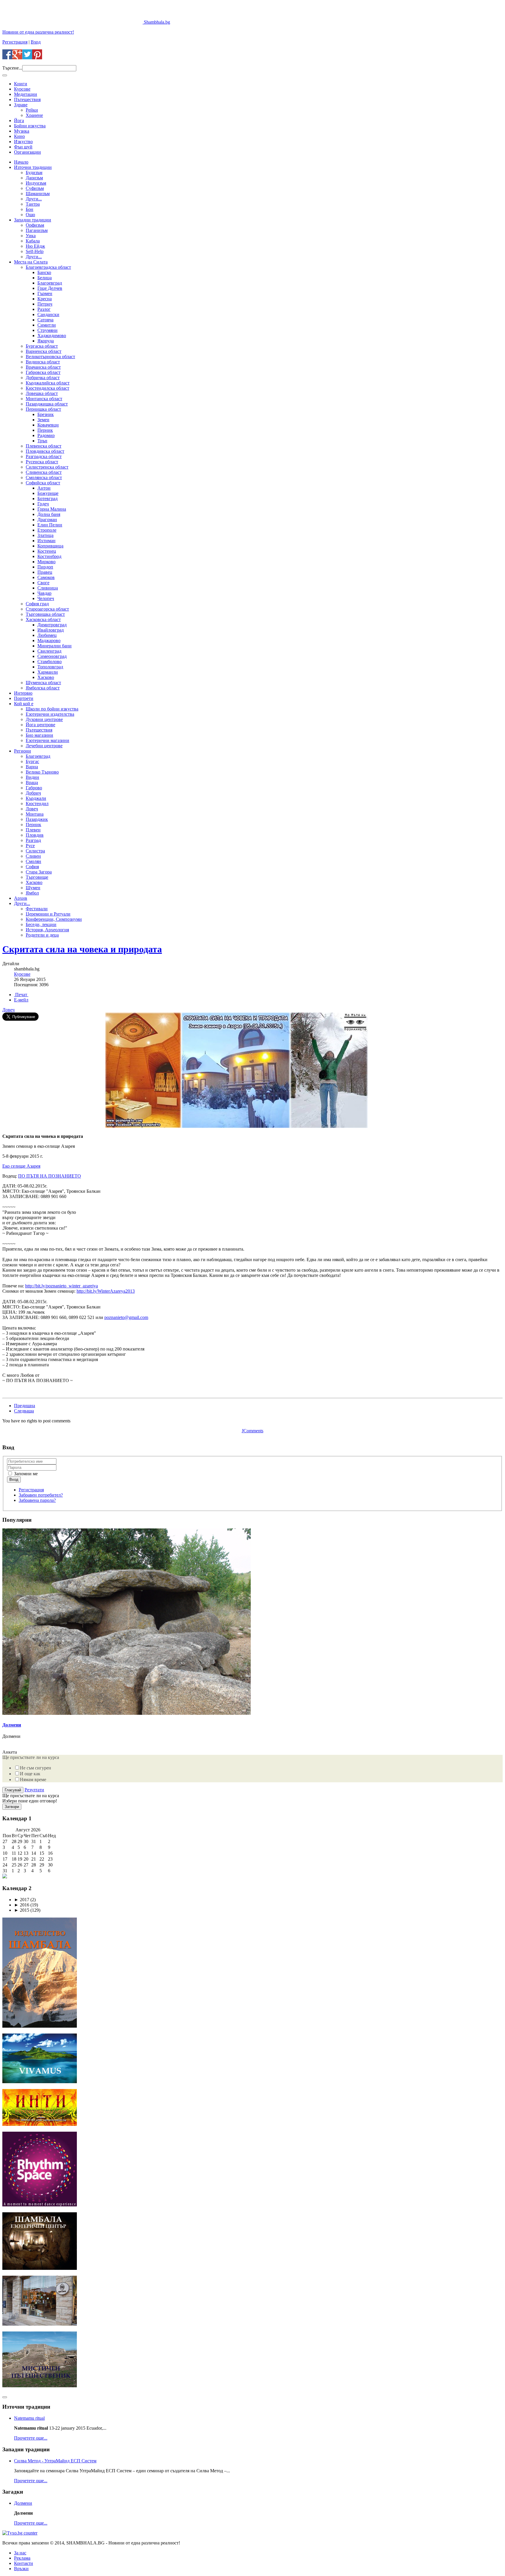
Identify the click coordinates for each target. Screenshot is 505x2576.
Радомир (46, 435)
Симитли (47, 325)
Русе (30, 846)
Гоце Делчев (50, 288)
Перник (45, 430)
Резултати (34, 1790)
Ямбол (32, 893)
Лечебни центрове (44, 746)
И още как (30, 1774)
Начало (21, 162)
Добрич (33, 793)
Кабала (33, 241)
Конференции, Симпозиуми (54, 919)
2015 (22, 1910)
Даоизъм (34, 178)
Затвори (12, 1807)
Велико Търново (42, 772)
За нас (20, 2553)
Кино (19, 136)
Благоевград (50, 283)
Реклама (22, 2558)
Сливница (48, 588)
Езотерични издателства (50, 714)
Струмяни (47, 330)
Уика (31, 236)
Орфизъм (35, 225)
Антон (44, 488)
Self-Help (35, 251)
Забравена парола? (37, 1500)
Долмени (12, 1725)
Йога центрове (40, 725)
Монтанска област (44, 399)
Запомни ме (25, 1474)
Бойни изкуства (30, 126)
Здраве (21, 105)
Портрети (24, 698)
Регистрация (15, 42)
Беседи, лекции (41, 924)
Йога (19, 121)
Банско (44, 272)
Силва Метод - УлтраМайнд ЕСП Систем (55, 2461)
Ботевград (47, 499)
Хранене (34, 115)
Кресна (45, 299)
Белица (45, 278)
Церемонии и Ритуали (48, 914)
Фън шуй (23, 147)
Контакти (24, 2563)
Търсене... (12, 68)
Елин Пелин (50, 525)
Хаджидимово (52, 336)
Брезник (46, 414)
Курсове (22, 89)
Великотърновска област (50, 357)
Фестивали (37, 909)
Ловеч (32, 809)
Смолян (33, 861)
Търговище (37, 877)
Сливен (33, 856)
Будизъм (34, 173)
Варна (32, 767)
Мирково (46, 562)
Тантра (33, 204)
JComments (252, 1431)
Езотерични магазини (47, 740)
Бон (30, 209)
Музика (22, 131)
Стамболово (50, 662)
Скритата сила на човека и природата (82, 949)
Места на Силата (31, 262)
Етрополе (47, 530)
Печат (21, 995)
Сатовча (45, 320)
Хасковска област (43, 619)
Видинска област (43, 362)
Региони (23, 751)
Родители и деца (42, 935)
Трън (42, 441)
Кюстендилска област (47, 388)
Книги (21, 84)
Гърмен (45, 293)
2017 (22, 1900)
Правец (45, 572)
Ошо (30, 215)
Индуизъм (36, 183)
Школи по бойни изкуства (52, 709)
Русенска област (42, 462)
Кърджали (36, 798)
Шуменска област (43, 683)
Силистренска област (47, 467)
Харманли (48, 672)
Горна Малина (52, 509)
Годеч (43, 504)
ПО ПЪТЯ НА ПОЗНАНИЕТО (50, 1176)
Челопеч (46, 598)
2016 (22, 1905)
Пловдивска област (45, 451)
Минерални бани (55, 646)
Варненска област (44, 351)
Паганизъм (37, 230)
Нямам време (33, 1780)
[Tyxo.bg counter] (20, 2533)
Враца (32, 782)
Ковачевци (48, 425)
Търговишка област (45, 614)
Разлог (44, 309)
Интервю (23, 693)
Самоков (46, 577)
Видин (32, 777)
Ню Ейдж (35, 246)
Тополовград (50, 667)
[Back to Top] (5, 2397)
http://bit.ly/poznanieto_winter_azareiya (62, 1286)
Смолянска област (44, 477)
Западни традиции (33, 220)
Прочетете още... (31, 2438)
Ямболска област (43, 688)
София (32, 867)
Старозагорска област (47, 609)
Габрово (34, 788)
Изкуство (23, 142)
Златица (45, 535)
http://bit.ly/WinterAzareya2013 (106, 1291)
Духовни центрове (44, 719)
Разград (33, 840)
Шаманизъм (38, 194)
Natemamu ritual (29, 2418)
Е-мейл (21, 1000)
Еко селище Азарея (21, 1166)
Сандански (48, 314)
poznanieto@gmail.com (126, 1317)
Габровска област (43, 372)
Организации (27, 152)
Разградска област (44, 456)
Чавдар (44, 593)
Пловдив (35, 835)
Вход (36, 42)
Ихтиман (46, 541)
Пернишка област (43, 409)
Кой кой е (24, 704)
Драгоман (47, 520)
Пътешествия (27, 99)
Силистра (35, 851)
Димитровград (52, 625)
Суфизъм (35, 188)
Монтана (35, 814)
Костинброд (49, 556)
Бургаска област (42, 346)
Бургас (32, 761)
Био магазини (39, 735)
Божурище (48, 493)
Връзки (21, 2569)
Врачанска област (43, 367)
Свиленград (49, 651)
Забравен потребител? (41, 1495)
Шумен (33, 888)
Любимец (47, 635)
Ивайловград (51, 630)
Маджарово (49, 640)
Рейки (32, 110)
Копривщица (50, 546)
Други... (34, 199)
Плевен (33, 830)
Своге (43, 583)
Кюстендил (37, 804)
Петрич (45, 304)
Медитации (26, 94)
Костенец (47, 551)
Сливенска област (44, 472)
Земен (43, 420)
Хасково (46, 677)
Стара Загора (39, 872)
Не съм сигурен (36, 1768)
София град (37, 604)
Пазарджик (37, 819)
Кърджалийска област (48, 383)
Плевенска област (44, 446)
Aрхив (21, 898)
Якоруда (46, 341)
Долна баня (49, 514)
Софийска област (43, 483)
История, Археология (47, 930)
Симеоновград (52, 656)
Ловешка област (42, 393)
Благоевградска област (48, 267)
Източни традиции (33, 167)
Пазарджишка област (47, 404)
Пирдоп (45, 567)
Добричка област (43, 378)
